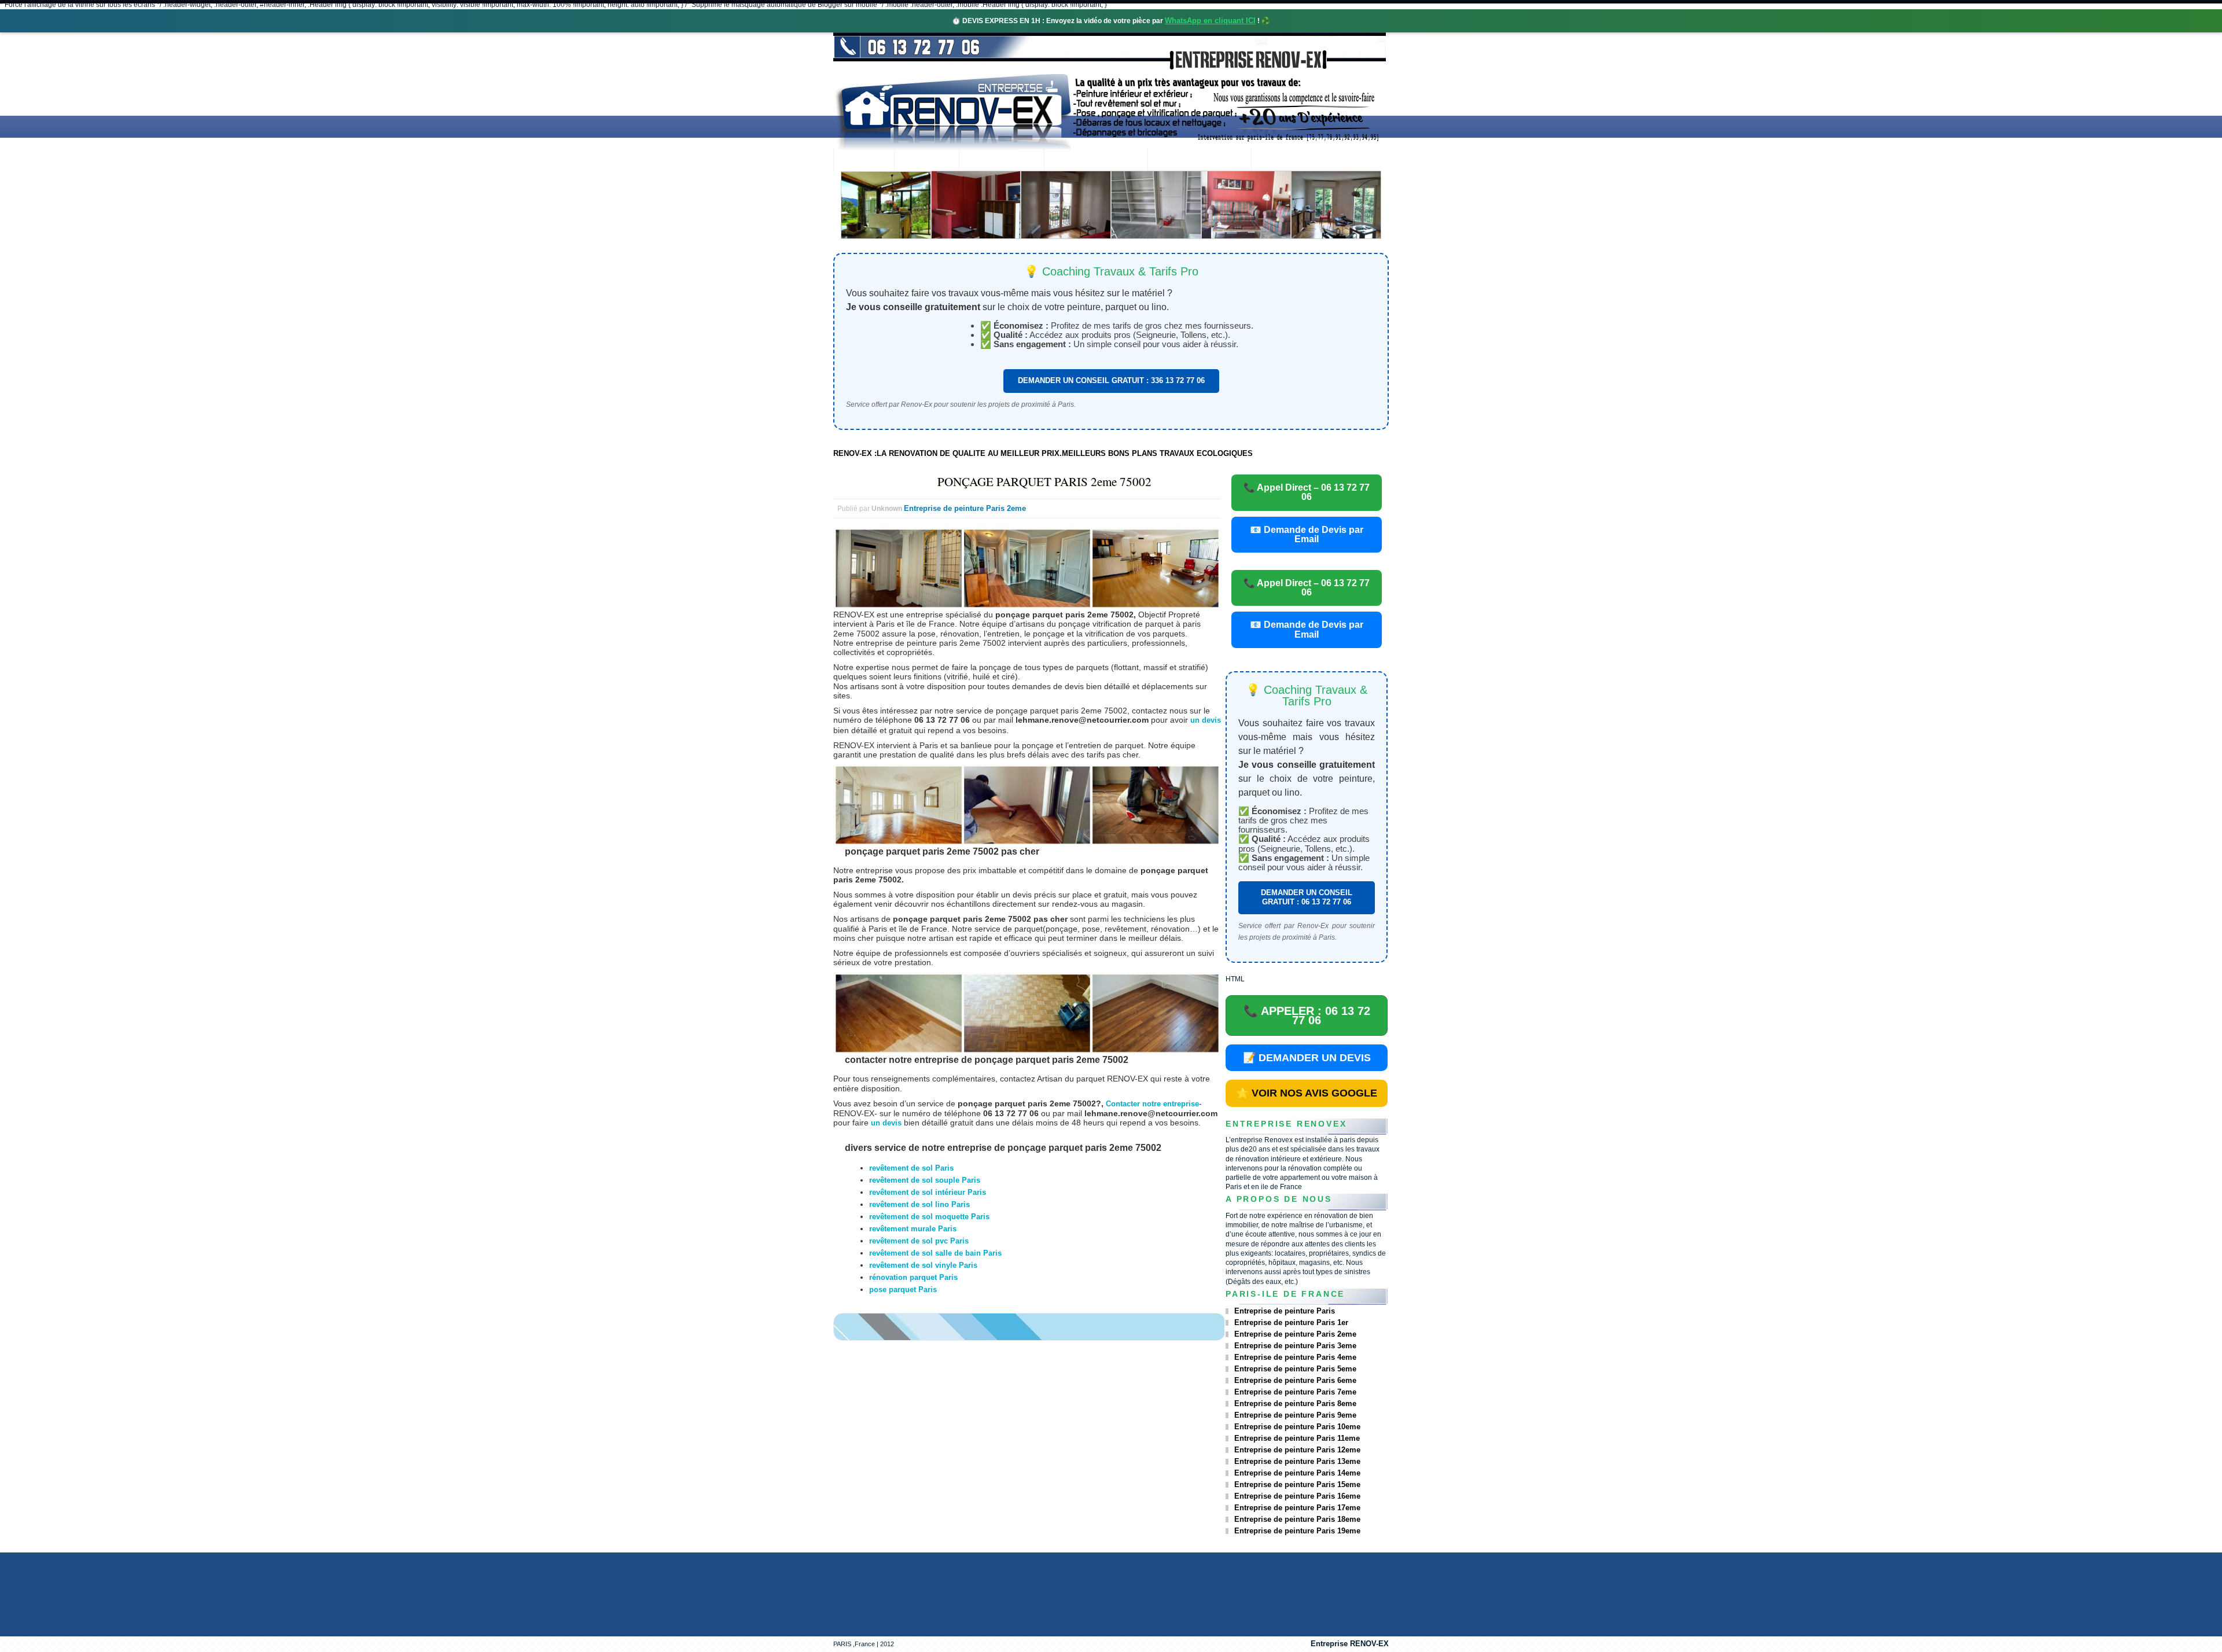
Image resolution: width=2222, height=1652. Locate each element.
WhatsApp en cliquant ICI (1210, 21)
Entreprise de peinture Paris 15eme (1297, 1484)
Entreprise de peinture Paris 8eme (1295, 1403)
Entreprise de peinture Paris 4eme (1295, 1357)
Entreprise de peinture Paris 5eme (1295, 1369)
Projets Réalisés (1096, 161)
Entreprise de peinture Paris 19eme (1297, 1531)
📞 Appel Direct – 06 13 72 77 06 (1307, 492)
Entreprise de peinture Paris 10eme (1297, 1427)
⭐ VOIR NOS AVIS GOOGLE (1307, 1093)
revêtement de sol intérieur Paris (928, 1192)
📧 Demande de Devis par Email (1307, 534)
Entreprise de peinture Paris (1285, 1311)
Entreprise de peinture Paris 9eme (1295, 1415)
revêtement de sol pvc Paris (919, 1241)
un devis (1206, 720)
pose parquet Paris (903, 1289)
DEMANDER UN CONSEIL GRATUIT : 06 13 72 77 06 (1307, 897)
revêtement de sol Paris (911, 1168)
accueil (864, 161)
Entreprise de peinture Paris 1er (1291, 1322)
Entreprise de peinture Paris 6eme (1295, 1380)
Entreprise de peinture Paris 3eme (1295, 1346)
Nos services (1001, 161)
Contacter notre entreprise (1152, 1104)
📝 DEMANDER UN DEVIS (1307, 1058)
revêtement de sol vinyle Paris (923, 1265)
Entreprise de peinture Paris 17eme (1297, 1508)
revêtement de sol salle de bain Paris (935, 1253)
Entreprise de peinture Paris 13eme (1297, 1461)
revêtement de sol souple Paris (925, 1180)
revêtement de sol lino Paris (919, 1204)
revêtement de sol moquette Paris (929, 1217)
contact (1283, 161)
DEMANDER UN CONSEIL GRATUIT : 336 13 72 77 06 (1111, 380)
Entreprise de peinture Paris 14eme (1297, 1473)
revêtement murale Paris (913, 1229)
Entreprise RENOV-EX (1350, 1644)
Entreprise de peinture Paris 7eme (1295, 1392)
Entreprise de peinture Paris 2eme (965, 508)
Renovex (926, 161)
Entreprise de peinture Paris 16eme (1297, 1496)
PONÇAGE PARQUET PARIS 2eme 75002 (1044, 481)
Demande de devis (1199, 161)
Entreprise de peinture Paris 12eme (1297, 1450)
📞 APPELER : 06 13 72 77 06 (1307, 1016)
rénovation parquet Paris (913, 1277)
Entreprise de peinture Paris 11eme (1297, 1438)
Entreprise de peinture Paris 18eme (1297, 1519)
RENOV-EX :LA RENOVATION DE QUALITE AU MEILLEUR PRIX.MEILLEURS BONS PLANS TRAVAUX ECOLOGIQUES (1043, 453)
